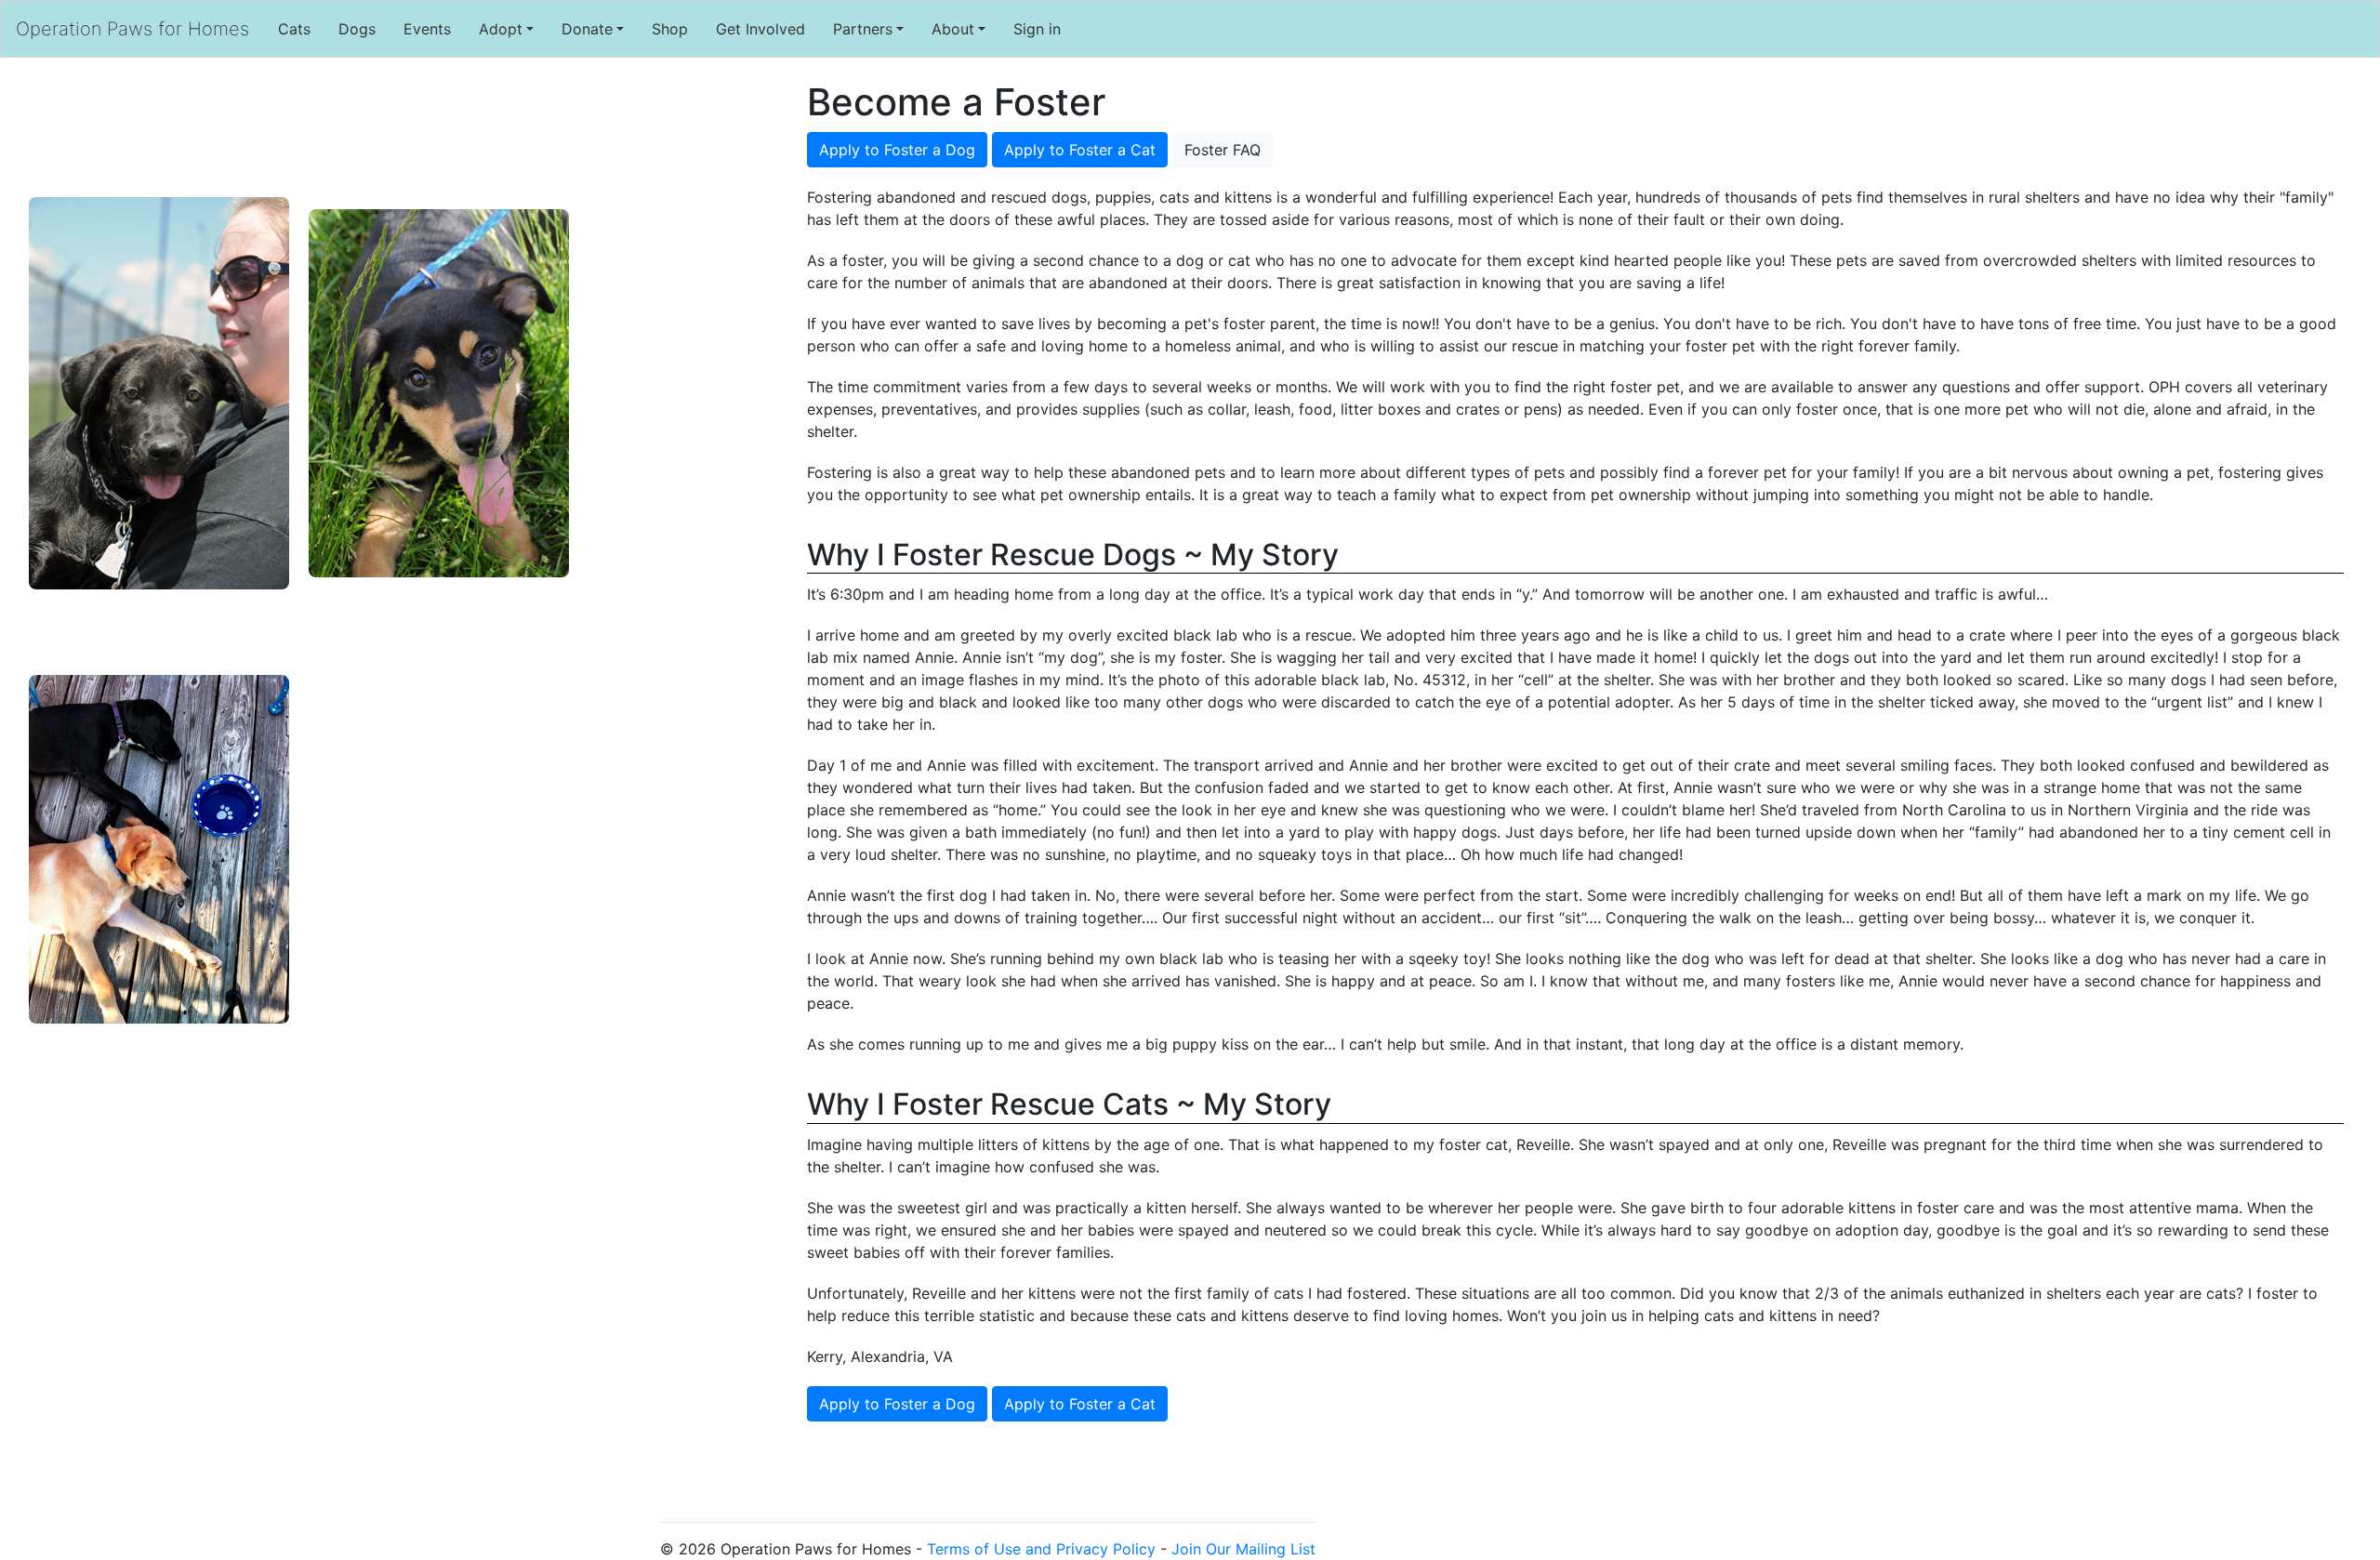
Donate (587, 29)
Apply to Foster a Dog (897, 150)
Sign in (1037, 29)
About (953, 29)
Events (427, 29)
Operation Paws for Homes (132, 29)
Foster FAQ (1223, 150)
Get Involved (760, 29)
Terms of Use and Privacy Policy (1041, 1549)
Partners (863, 29)
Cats (294, 29)
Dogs (357, 29)
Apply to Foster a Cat (1080, 150)
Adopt (501, 29)
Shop (670, 29)
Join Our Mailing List (1243, 1549)
